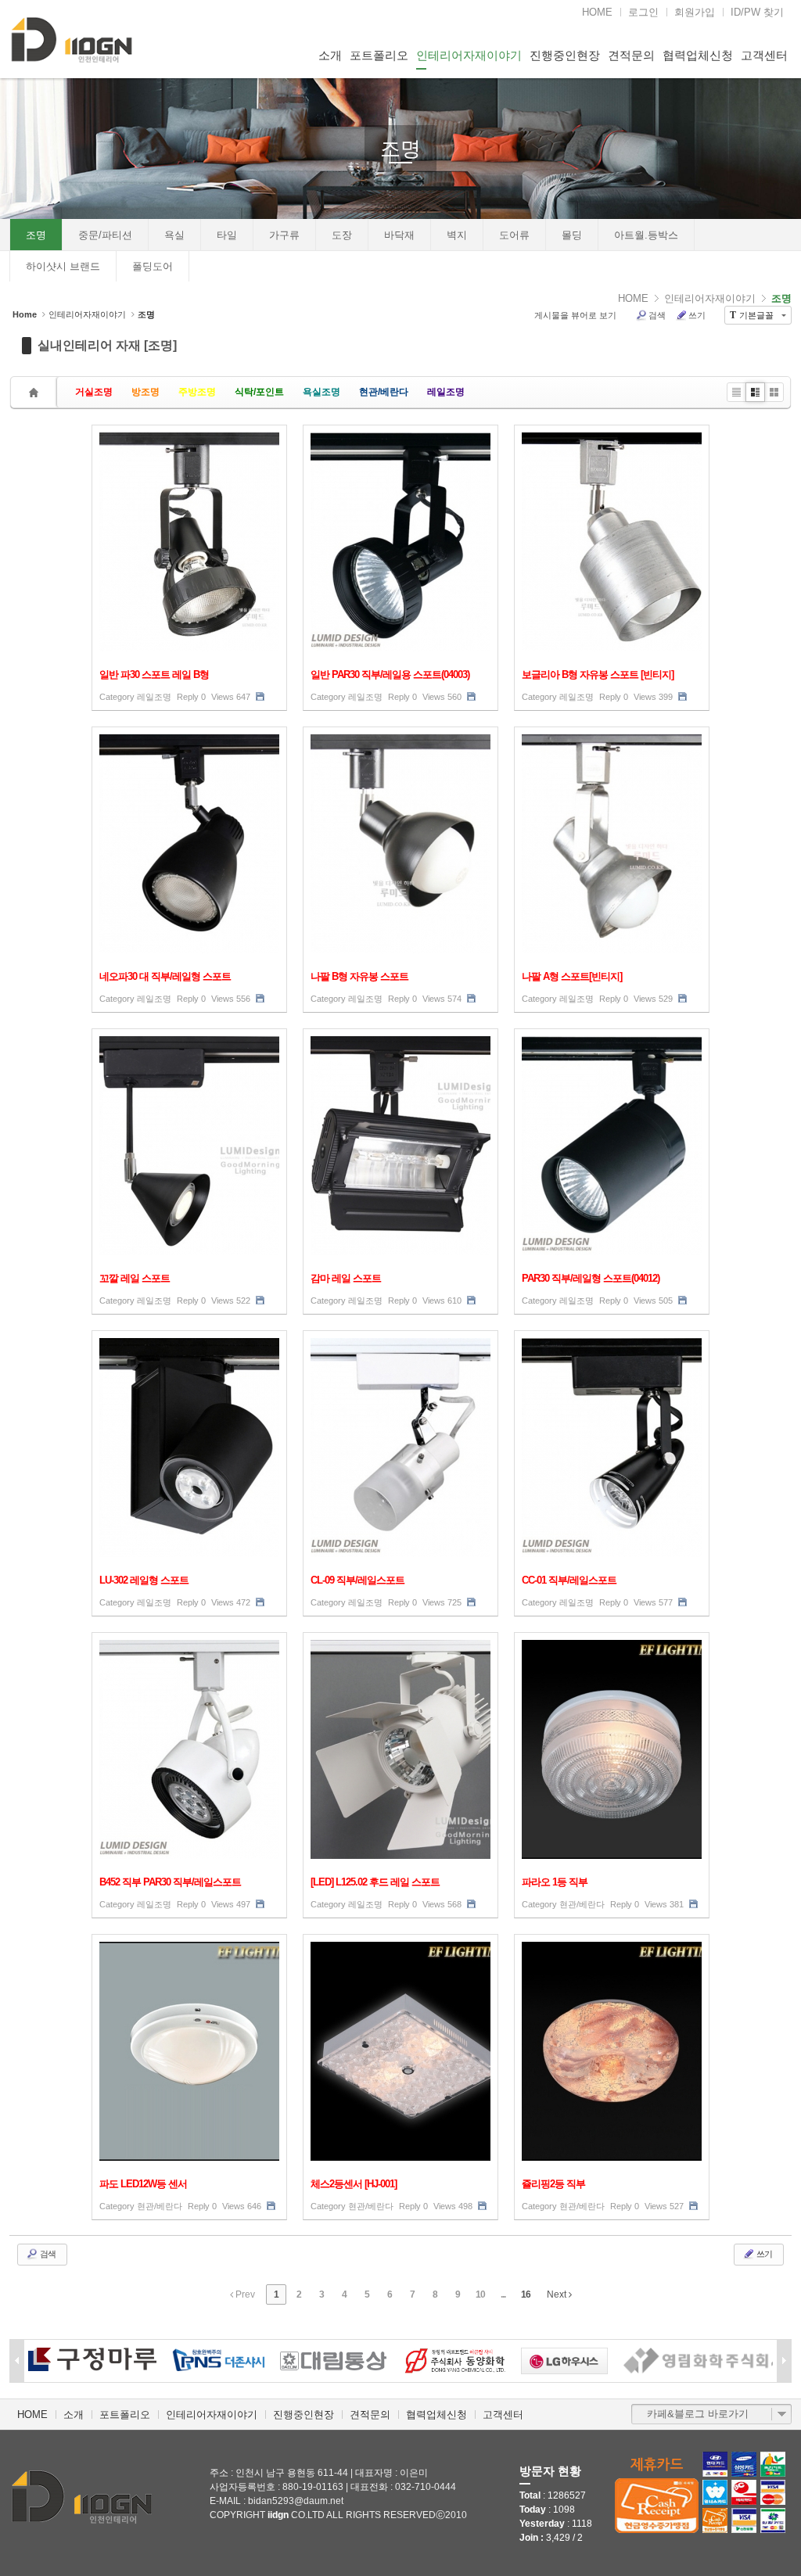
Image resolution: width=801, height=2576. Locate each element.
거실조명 (94, 392)
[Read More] (189, 568)
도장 (342, 235)
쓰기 (697, 315)
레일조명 (446, 392)
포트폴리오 (379, 55)
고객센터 (764, 55)
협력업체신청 (698, 55)
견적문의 (631, 55)
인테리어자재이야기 (469, 55)
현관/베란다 (384, 392)
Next (558, 2294)
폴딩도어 (153, 266)
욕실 (174, 235)
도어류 (514, 235)
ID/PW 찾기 (757, 12)
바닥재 (399, 235)
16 (526, 2294)
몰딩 (572, 235)
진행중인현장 (565, 55)
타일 (227, 235)
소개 (330, 55)
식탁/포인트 (259, 392)
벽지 (457, 235)
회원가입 (695, 12)
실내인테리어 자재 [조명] (107, 345)
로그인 (643, 12)
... (503, 2294)
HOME (597, 12)
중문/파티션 (105, 235)
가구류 (284, 235)
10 (480, 2294)
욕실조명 (321, 392)
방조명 (145, 392)
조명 (400, 149)
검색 (657, 315)
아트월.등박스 (646, 235)
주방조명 (197, 392)
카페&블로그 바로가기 (698, 2414)
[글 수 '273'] (36, 392)
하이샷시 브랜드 (63, 266)
